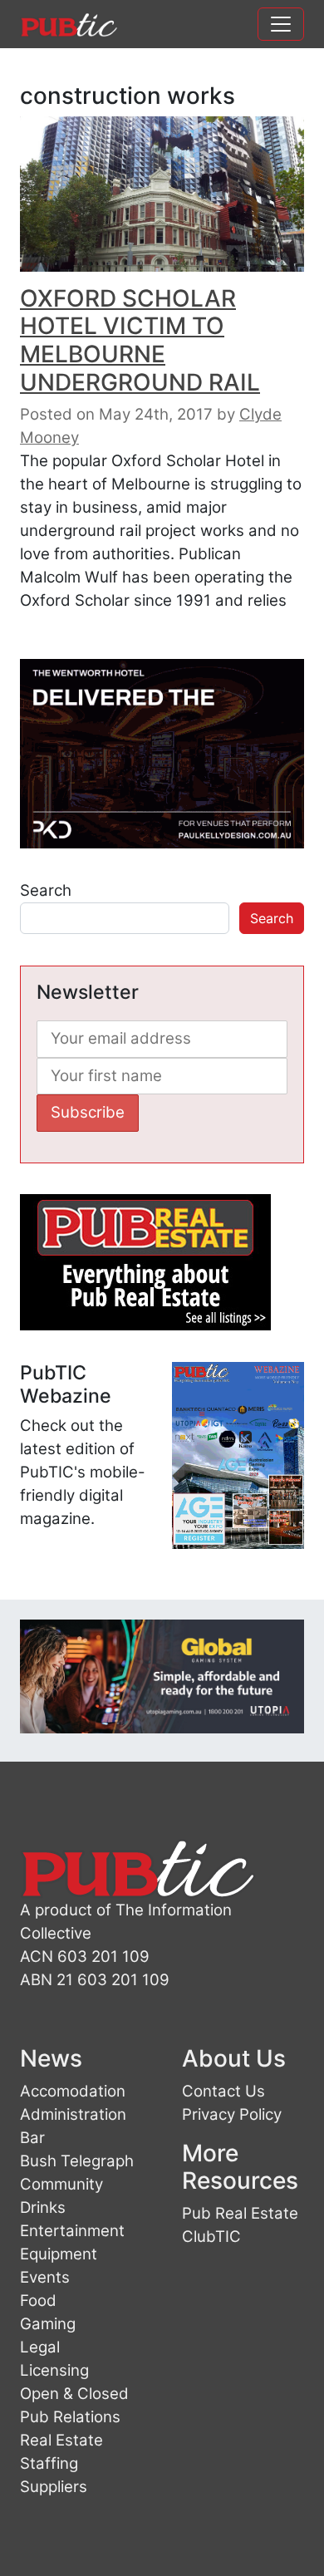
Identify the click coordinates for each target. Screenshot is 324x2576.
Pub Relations (70, 2417)
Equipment (59, 2254)
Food (38, 2301)
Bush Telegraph (77, 2161)
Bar (32, 2138)
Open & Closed (74, 2394)
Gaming (48, 2324)
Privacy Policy (232, 2114)
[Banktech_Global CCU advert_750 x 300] (162, 1675)
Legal (40, 2347)
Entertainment (72, 2231)
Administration (73, 2114)
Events (45, 2277)
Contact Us (223, 2091)
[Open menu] (281, 24)
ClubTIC (211, 2237)
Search (46, 890)
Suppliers (54, 2487)
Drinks (43, 2207)
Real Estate (61, 2440)
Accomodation (73, 2091)
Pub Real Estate (240, 2213)
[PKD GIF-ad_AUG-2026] (162, 752)
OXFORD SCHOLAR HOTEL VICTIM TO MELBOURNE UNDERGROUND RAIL (140, 340)
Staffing (49, 2463)
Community (61, 2184)
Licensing (54, 2370)
